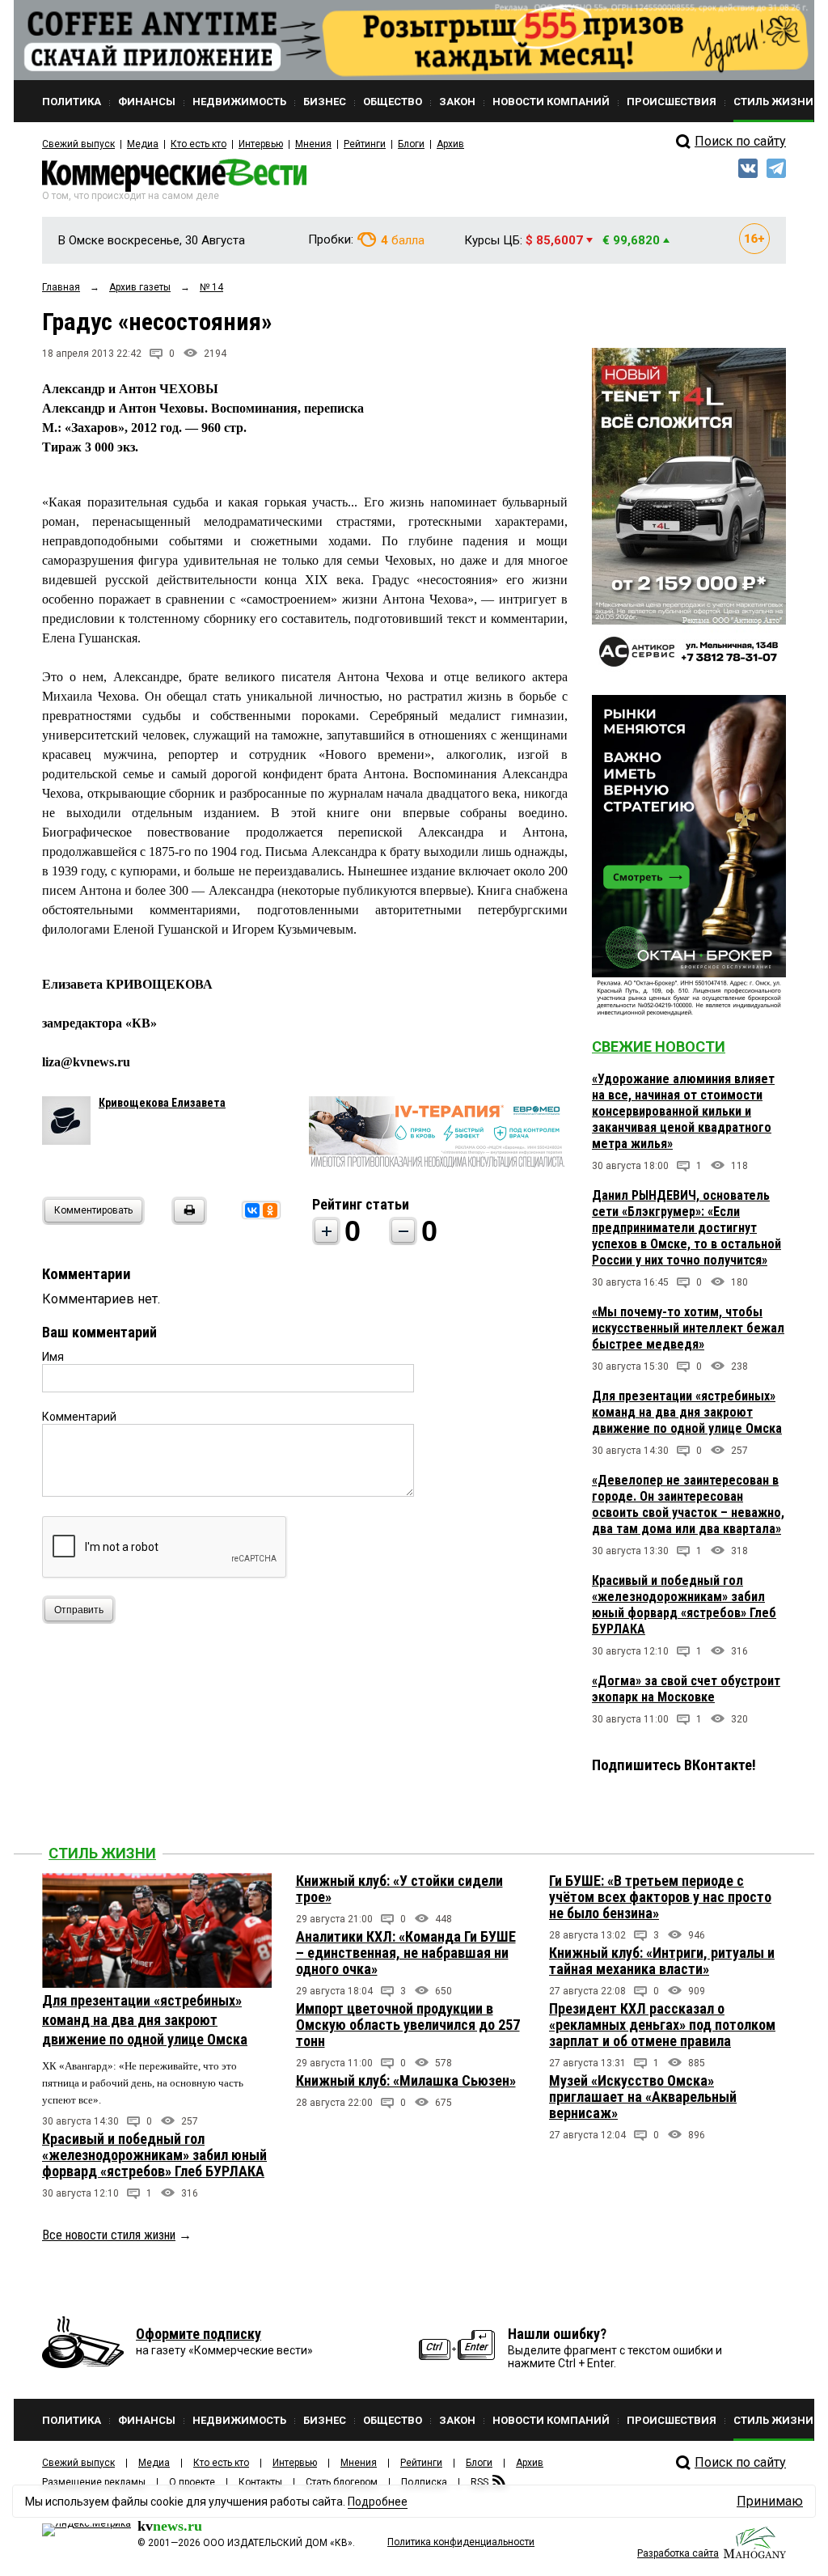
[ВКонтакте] (252, 1210)
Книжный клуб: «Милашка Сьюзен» (406, 2080)
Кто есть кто (199, 144)
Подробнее (378, 2502)
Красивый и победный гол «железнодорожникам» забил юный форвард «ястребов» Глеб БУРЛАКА (684, 1605)
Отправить (79, 1610)
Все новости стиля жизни (109, 2235)
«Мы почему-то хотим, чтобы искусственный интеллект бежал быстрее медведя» (688, 1328)
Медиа (143, 144)
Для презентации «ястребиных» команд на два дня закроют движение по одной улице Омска (687, 1412)
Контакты (260, 2482)
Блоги (411, 144)
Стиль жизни (102, 1853)
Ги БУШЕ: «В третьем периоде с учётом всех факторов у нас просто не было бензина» (660, 1897)
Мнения (313, 144)
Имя (53, 1357)
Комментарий (79, 1417)
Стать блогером (342, 2482)
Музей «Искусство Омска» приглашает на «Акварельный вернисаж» (643, 2097)
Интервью (261, 144)
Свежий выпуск (78, 144)
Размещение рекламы (94, 2482)
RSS (479, 2482)
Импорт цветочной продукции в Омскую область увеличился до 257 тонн (408, 2025)
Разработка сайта (678, 2553)
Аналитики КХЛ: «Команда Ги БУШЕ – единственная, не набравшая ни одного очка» (406, 1953)
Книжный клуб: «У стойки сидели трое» (399, 1889)
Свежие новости (659, 1046)
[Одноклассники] (270, 1210)
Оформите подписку (199, 2334)
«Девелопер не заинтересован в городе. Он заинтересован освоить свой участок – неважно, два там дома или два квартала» (688, 1504)
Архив (450, 144)
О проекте (192, 2482)
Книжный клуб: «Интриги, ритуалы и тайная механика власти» (662, 1961)
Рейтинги (365, 144)
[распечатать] (187, 1220)
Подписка (424, 2482)
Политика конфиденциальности (461, 2542)
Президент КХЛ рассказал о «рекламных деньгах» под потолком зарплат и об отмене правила (662, 2025)
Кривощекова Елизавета (162, 1103)
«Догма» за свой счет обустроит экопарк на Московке (686, 1689)
